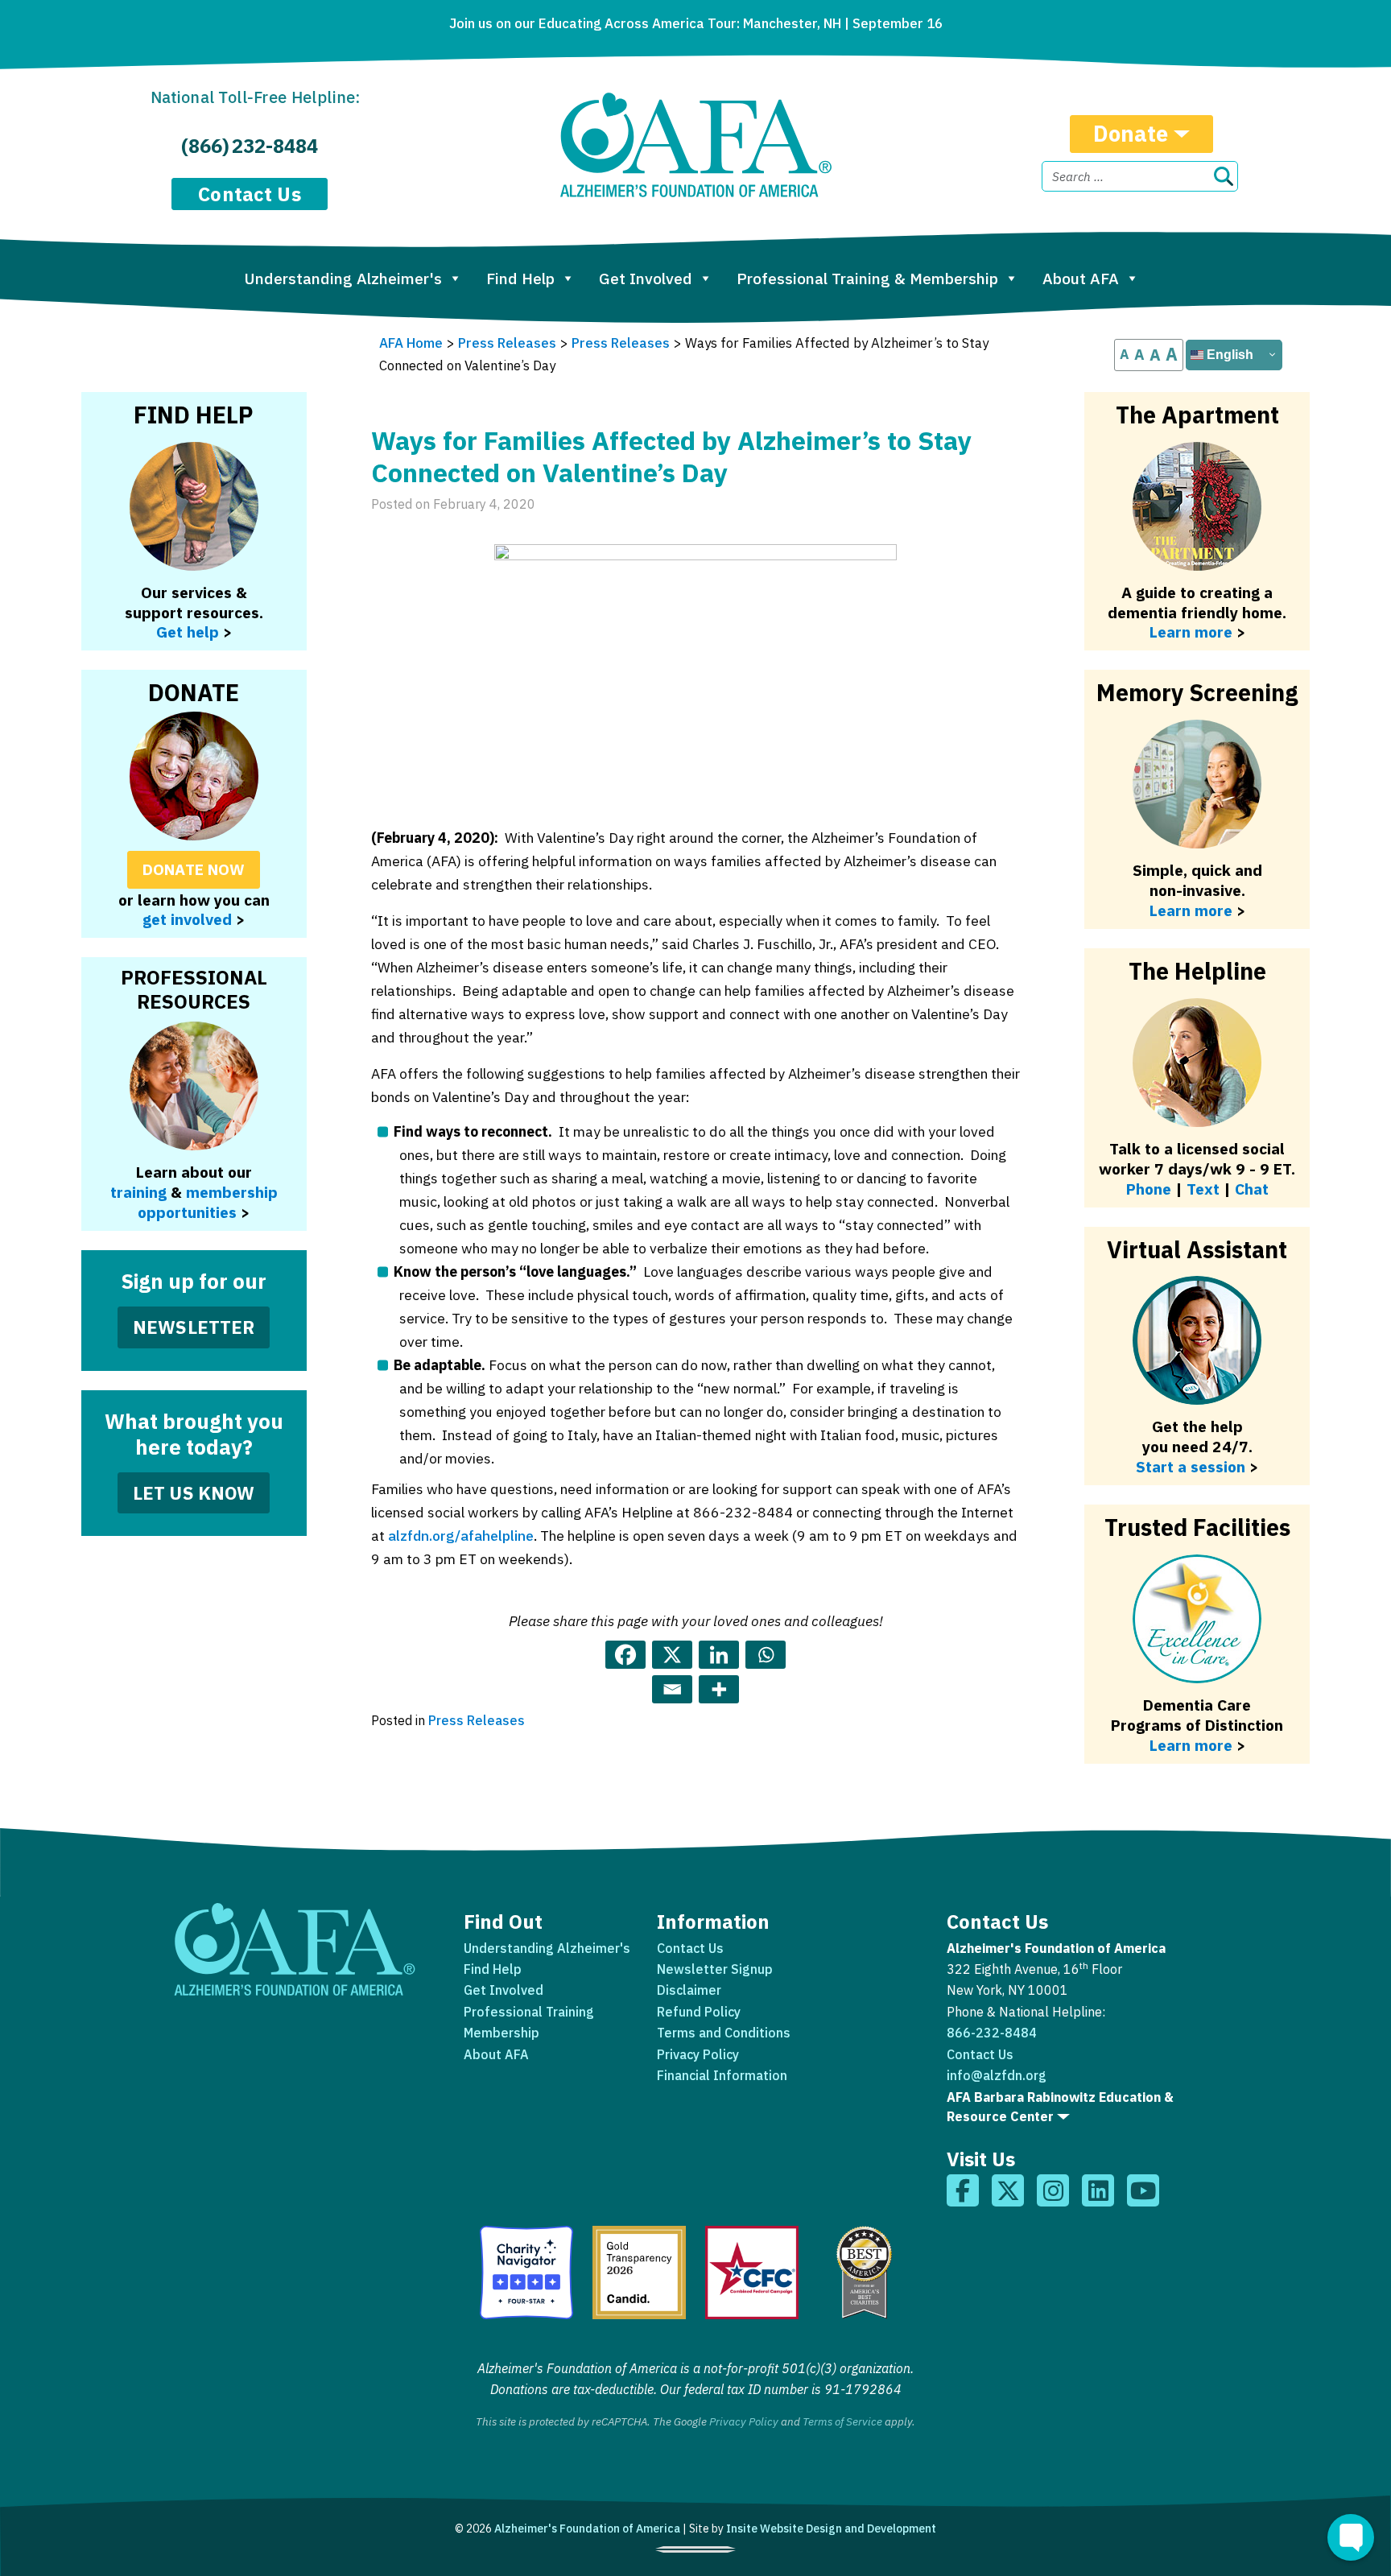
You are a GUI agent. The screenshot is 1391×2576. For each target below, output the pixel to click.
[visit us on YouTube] (1143, 2190)
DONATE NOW (194, 869)
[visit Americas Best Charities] (865, 2273)
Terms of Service (842, 2421)
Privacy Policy (698, 2054)
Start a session (1191, 1466)
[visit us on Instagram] (1053, 2190)
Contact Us (250, 194)
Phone (1149, 1189)
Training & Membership (867, 278)
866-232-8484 (992, 2033)
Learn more (1191, 910)
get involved (187, 919)
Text (1203, 1189)
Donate (1131, 133)
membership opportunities (208, 1202)
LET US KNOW (194, 1493)
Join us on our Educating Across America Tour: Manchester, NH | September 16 (696, 23)
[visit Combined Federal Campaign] (752, 2273)
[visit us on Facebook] (963, 2190)
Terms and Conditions (724, 2033)
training (138, 1192)
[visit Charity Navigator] (526, 2273)
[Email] (672, 1689)
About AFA (1081, 278)
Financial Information (722, 2075)
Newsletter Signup (715, 1969)
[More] (719, 1689)
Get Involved (646, 278)
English (1228, 355)
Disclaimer (689, 1990)
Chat (1252, 1189)
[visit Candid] (639, 2273)
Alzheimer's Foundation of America (587, 2529)
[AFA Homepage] (696, 145)
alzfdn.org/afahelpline (461, 1536)
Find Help (520, 278)
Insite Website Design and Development (831, 2529)
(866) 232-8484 (250, 146)
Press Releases (477, 1720)
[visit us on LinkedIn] (1098, 2190)
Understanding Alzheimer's (343, 278)
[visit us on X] (1008, 2190)
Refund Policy (699, 2012)
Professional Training (529, 2012)
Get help (188, 632)
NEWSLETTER (194, 1327)
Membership (502, 2033)
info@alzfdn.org (997, 2075)
